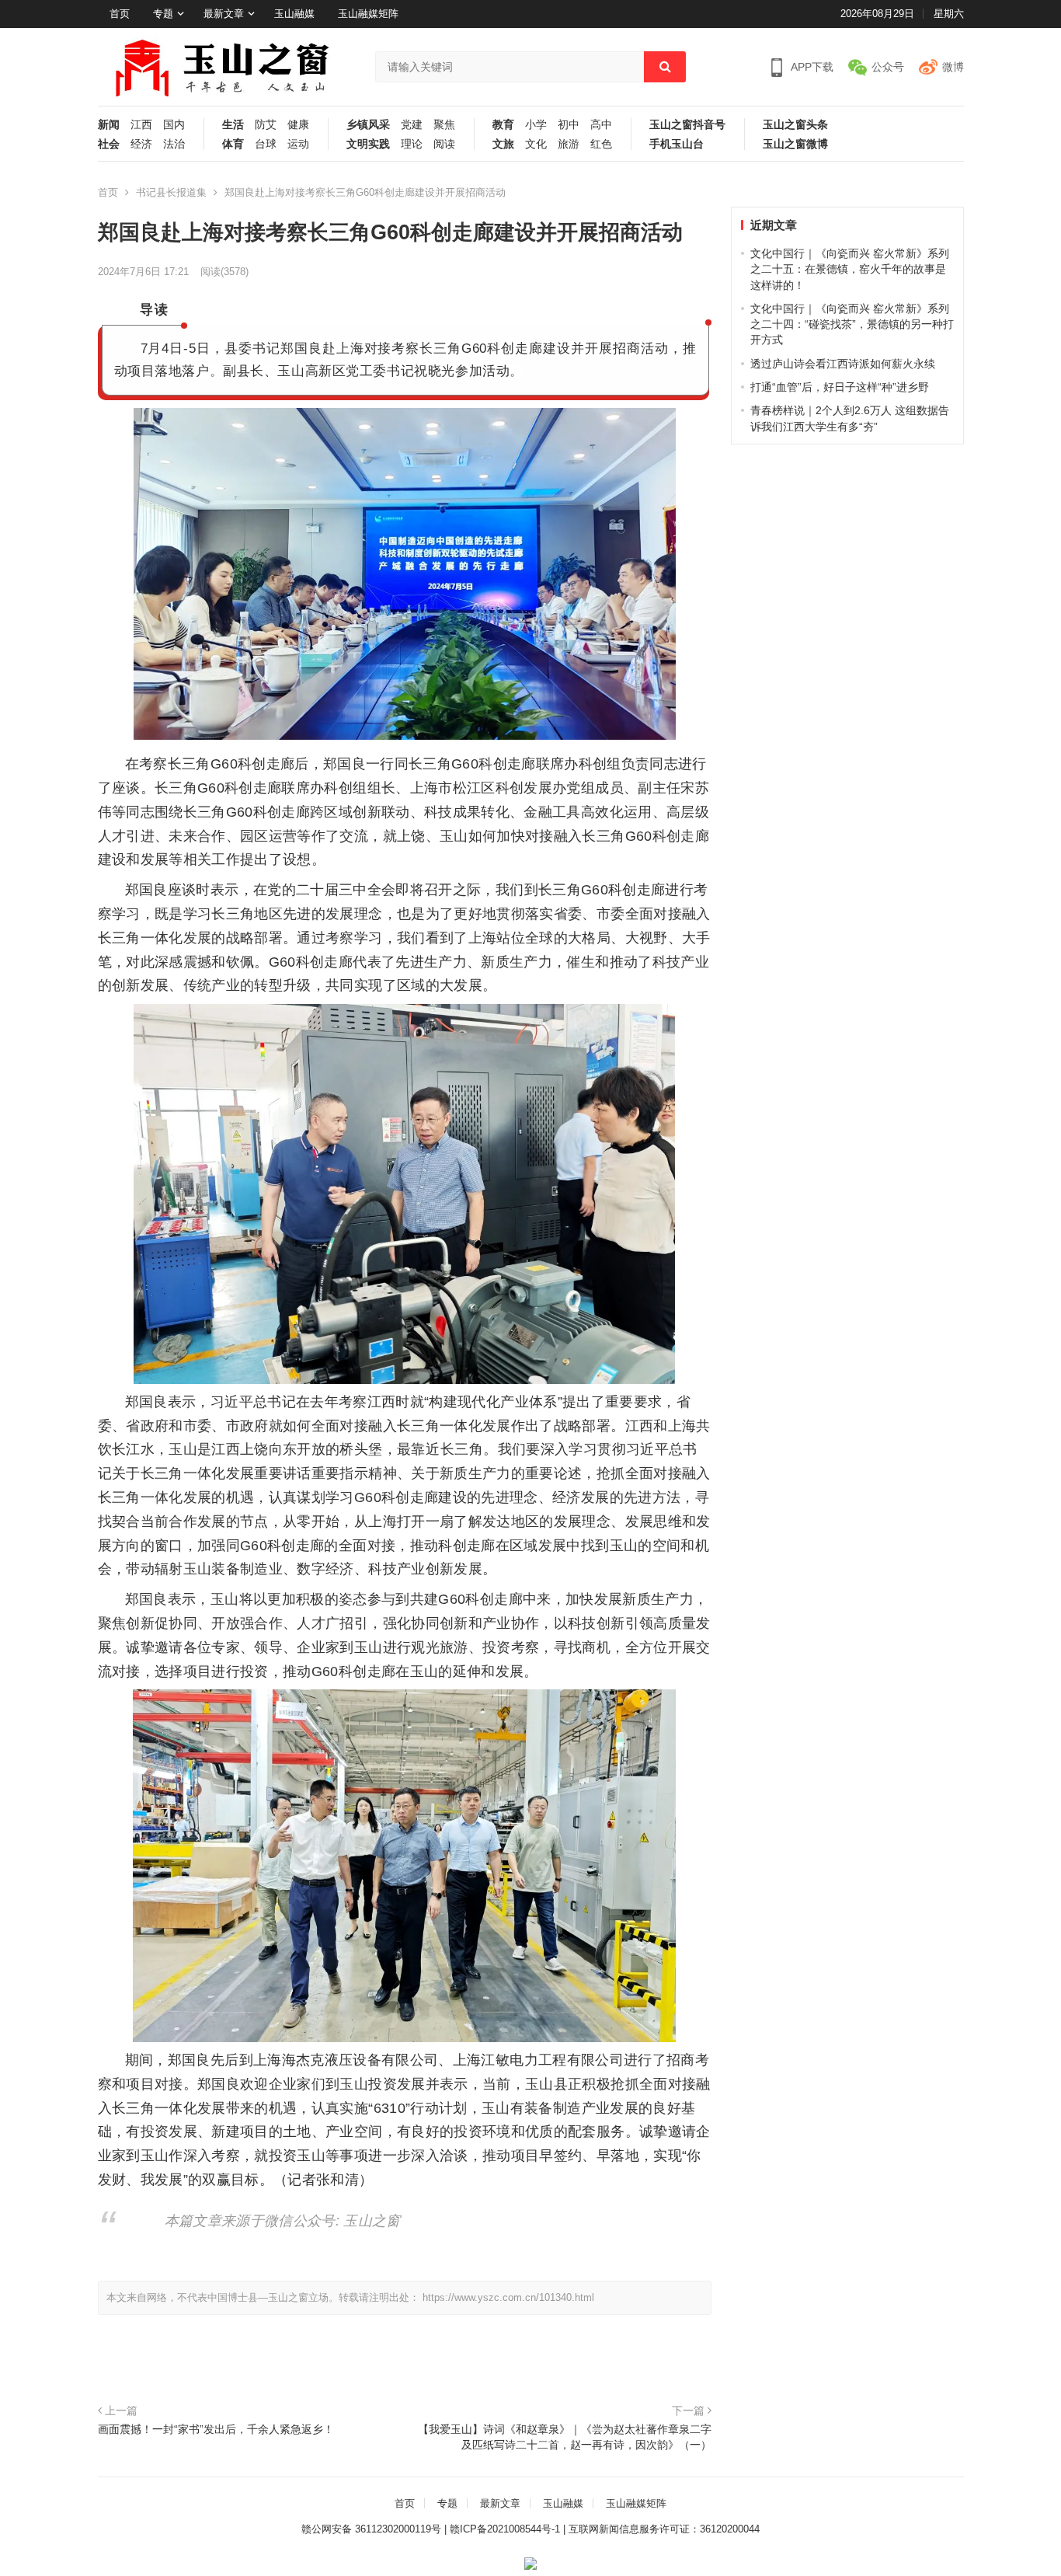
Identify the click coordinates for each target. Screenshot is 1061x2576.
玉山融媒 (294, 14)
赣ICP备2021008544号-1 (505, 2529)
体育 (233, 144)
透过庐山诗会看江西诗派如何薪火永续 (843, 364)
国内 (174, 125)
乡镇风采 (368, 125)
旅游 (569, 144)
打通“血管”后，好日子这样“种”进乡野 (840, 387)
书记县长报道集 (171, 192)
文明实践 (368, 144)
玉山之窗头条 (795, 125)
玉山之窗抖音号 (687, 125)
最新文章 (224, 14)
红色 (601, 144)
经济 (141, 144)
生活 (233, 125)
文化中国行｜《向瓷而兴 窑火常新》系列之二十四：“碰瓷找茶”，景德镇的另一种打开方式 (852, 324)
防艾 (266, 125)
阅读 (444, 144)
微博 (953, 67)
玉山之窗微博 (795, 144)
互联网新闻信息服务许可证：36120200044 (664, 2529)
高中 (601, 125)
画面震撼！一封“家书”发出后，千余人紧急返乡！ (216, 2429)
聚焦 (444, 125)
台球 (266, 144)
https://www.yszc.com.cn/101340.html (508, 2297)
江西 (141, 125)
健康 (298, 125)
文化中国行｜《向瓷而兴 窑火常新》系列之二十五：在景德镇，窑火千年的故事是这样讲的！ (850, 269)
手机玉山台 (677, 144)
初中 (569, 125)
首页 (120, 14)
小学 (536, 125)
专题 (163, 14)
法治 (174, 144)
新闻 (109, 125)
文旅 (503, 144)
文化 (536, 144)
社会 (109, 144)
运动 (298, 144)
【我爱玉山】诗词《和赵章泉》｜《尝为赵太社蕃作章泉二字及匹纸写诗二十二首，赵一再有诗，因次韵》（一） (565, 2437)
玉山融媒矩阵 (368, 14)
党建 (412, 125)
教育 (503, 125)
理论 (412, 144)
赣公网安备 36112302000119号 (371, 2529)
